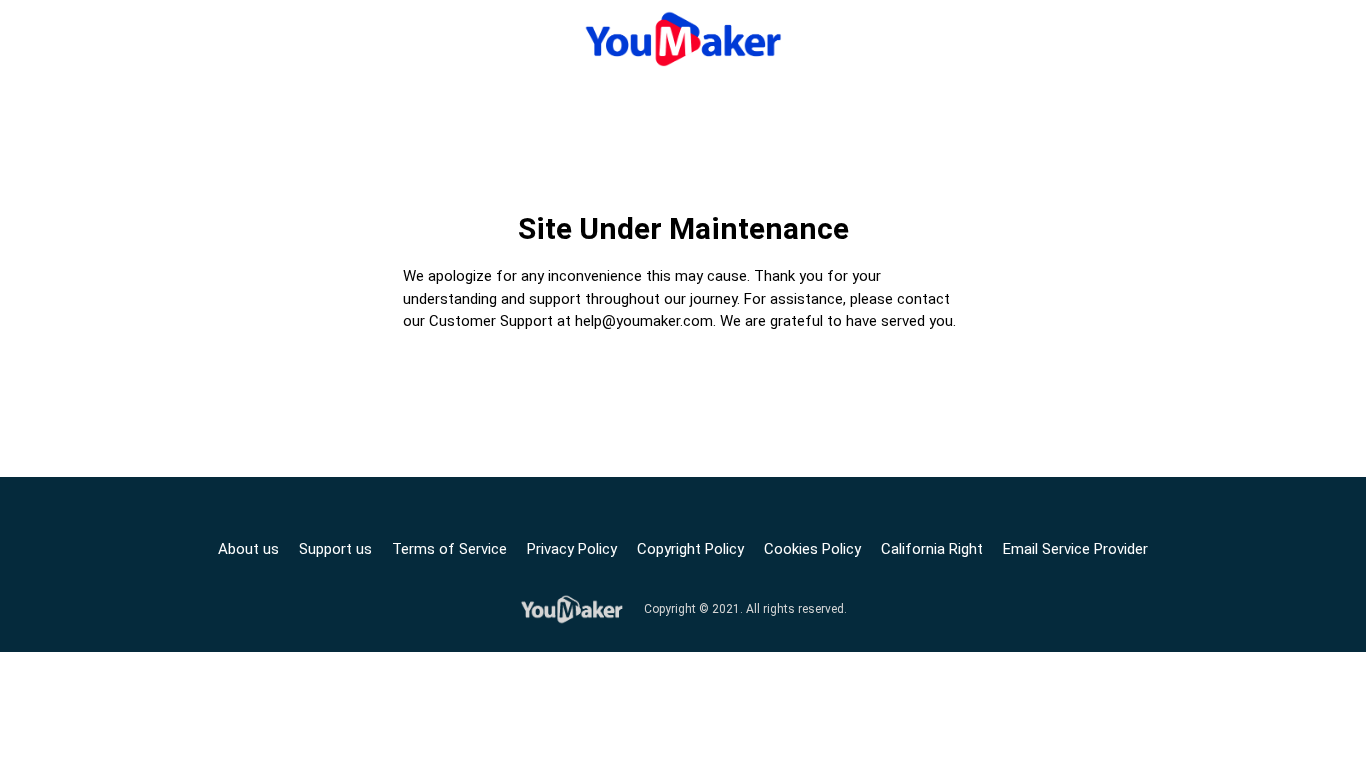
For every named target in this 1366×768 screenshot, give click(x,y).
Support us (335, 549)
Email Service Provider (1075, 549)
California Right (932, 549)
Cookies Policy (812, 549)
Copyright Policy (690, 549)
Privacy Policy (572, 549)
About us (248, 549)
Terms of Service (449, 549)
